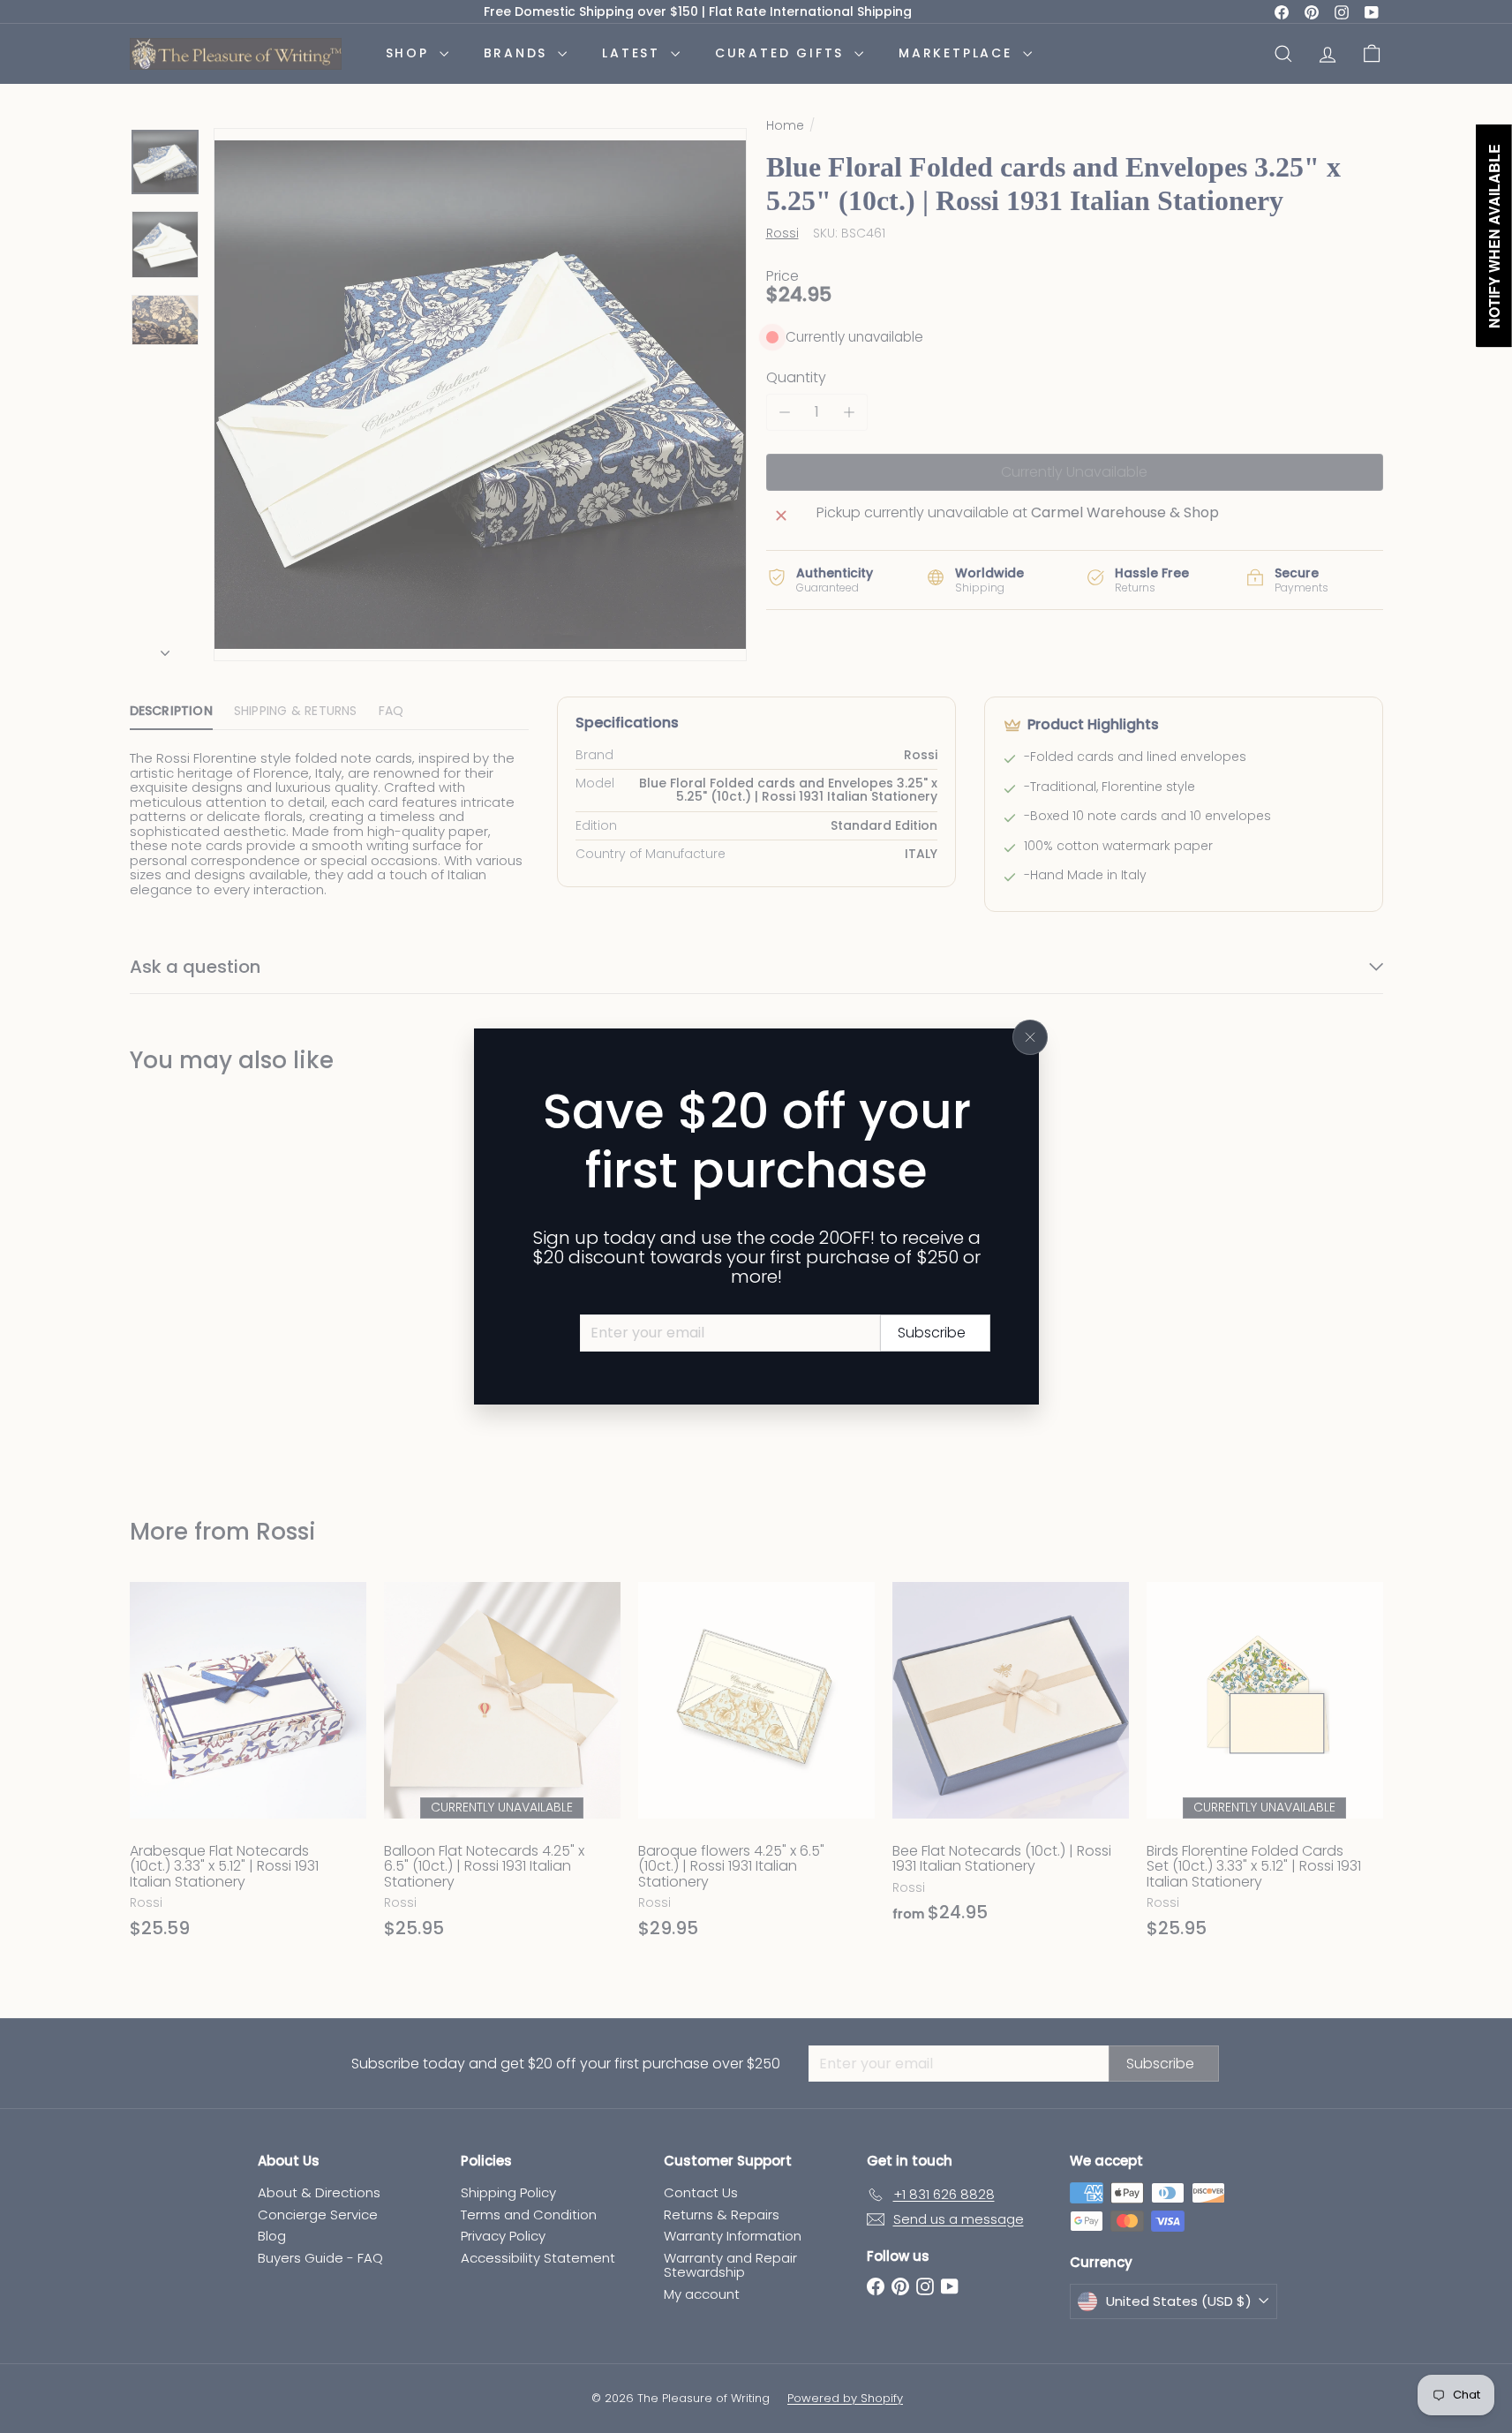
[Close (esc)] (1030, 1037)
